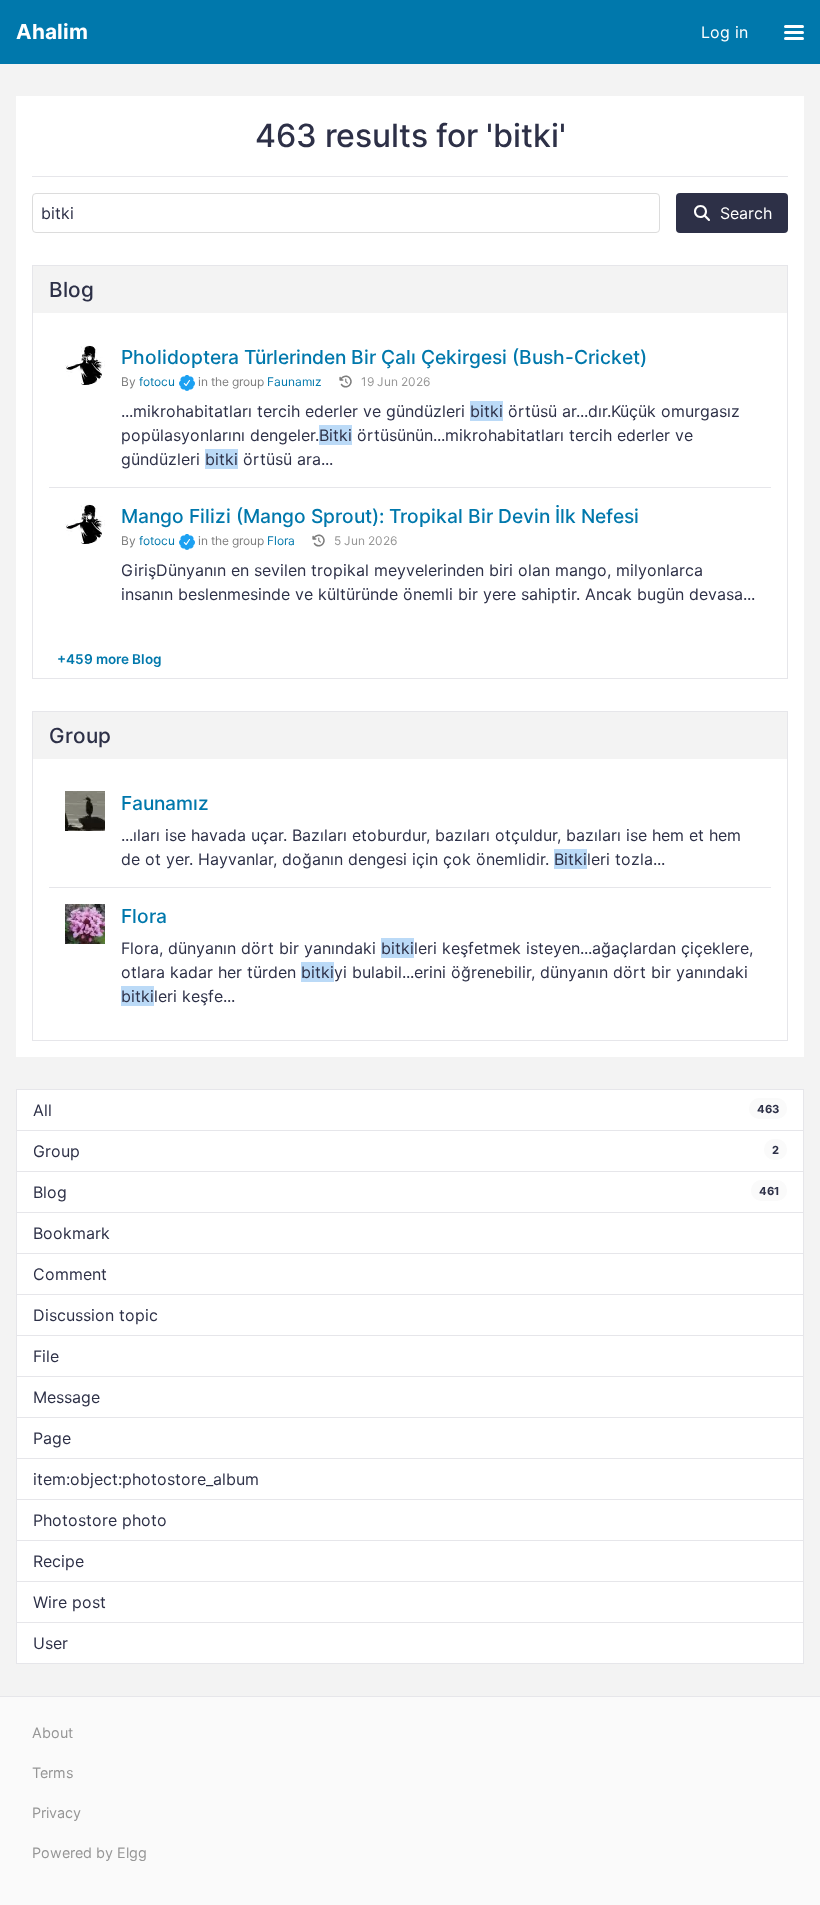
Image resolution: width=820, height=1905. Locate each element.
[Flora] (85, 923)
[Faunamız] (85, 810)
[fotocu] (85, 365)
